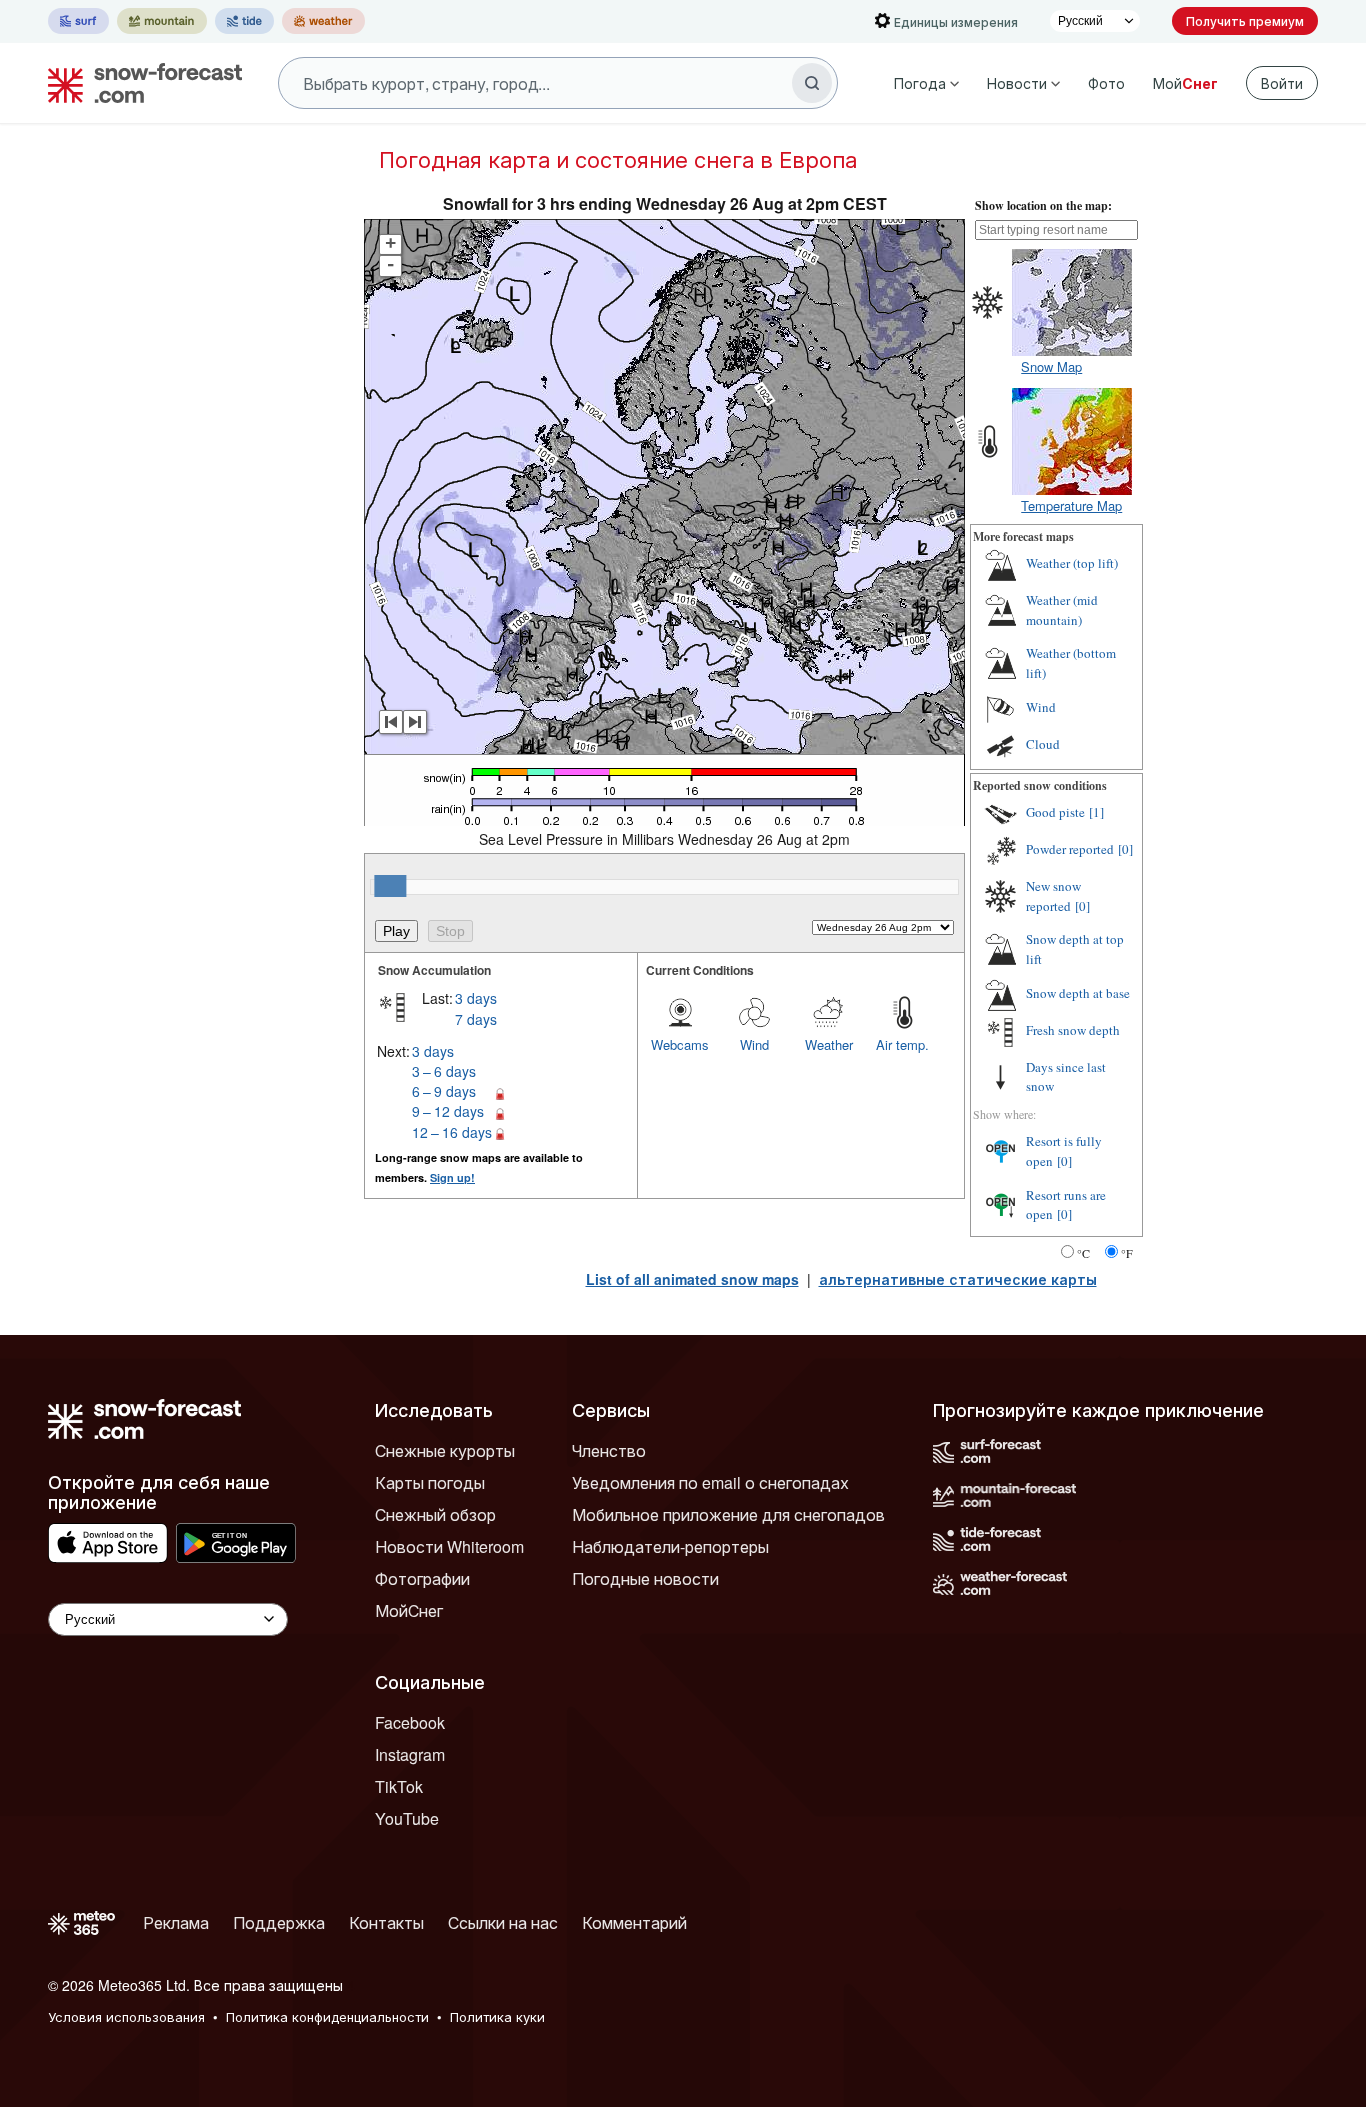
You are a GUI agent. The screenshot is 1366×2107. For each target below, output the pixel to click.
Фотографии (422, 1578)
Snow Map (1051, 366)
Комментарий (634, 1922)
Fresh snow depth (1073, 1030)
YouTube (407, 1818)
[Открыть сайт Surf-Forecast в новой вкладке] (78, 21)
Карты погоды (430, 1482)
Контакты (386, 1922)
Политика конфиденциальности (327, 2016)
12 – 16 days (452, 1132)
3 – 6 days (444, 1071)
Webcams (680, 1044)
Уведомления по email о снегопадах (710, 1482)
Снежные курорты (445, 1450)
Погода (920, 83)
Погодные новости (645, 1578)
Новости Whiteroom (449, 1546)
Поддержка (279, 1922)
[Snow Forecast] (139, 83)
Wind (754, 1044)
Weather (829, 1044)
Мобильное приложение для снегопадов (728, 1514)
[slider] (390, 886)
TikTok (399, 1786)
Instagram (410, 1754)
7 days (476, 1019)
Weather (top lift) (1072, 563)
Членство (609, 1450)
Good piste (1055, 812)
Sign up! (452, 1177)
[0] (1125, 849)
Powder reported (1070, 849)
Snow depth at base (1078, 993)
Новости (1017, 83)
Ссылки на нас (503, 1922)
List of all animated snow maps (692, 1279)
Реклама (176, 1922)
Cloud (1043, 744)
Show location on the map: (1043, 205)
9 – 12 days (448, 1111)
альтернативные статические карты (958, 1279)
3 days (476, 998)
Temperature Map (1071, 505)
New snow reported (1053, 896)
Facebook (410, 1722)
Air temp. (902, 1044)
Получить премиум (1245, 20)
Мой (1185, 83)
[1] (1096, 812)
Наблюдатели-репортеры (670, 1546)
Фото (1106, 83)
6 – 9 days (444, 1091)
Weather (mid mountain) (1062, 610)
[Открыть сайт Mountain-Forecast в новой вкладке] (162, 21)
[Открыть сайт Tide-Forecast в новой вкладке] (244, 21)
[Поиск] (812, 83)
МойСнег (409, 1610)
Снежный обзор (435, 1514)
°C (1083, 1253)
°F (1127, 1253)
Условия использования (126, 2016)
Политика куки (497, 2016)
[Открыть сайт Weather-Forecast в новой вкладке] (323, 21)
